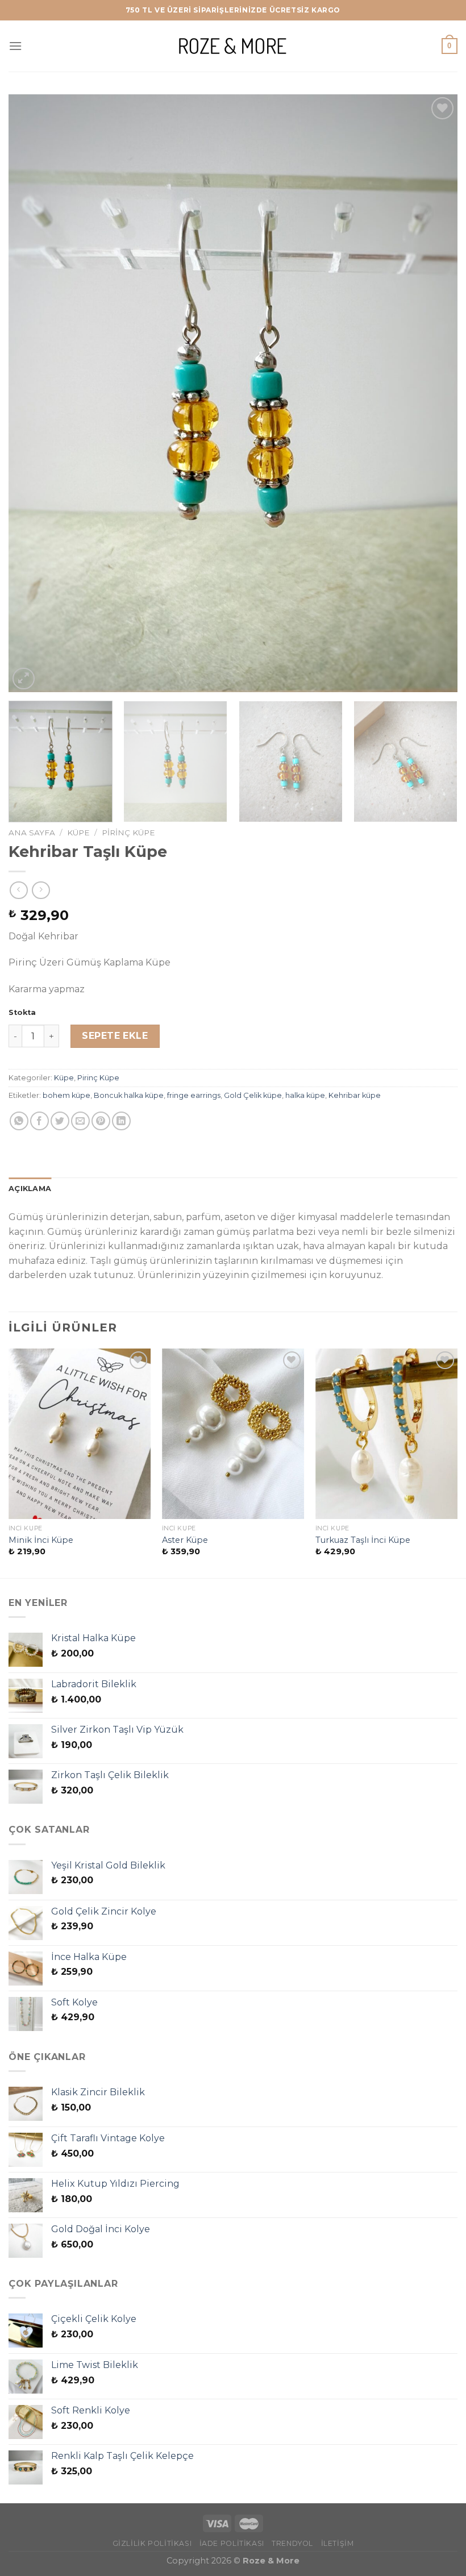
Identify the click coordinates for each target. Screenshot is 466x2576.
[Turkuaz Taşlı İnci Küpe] (386, 1434)
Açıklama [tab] (30, 1189)
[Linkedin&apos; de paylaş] (121, 1121)
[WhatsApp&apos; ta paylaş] (19, 1121)
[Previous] (32, 394)
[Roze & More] (233, 46)
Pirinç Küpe (128, 833)
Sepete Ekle (115, 1036)
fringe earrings (194, 1095)
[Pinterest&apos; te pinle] (101, 1121)
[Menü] (15, 46)
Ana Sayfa (32, 833)
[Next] (434, 394)
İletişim (338, 2543)
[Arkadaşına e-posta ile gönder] (80, 1121)
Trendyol (292, 2543)
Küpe (78, 833)
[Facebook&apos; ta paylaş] (39, 1121)
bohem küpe (66, 1095)
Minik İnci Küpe (41, 1540)
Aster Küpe (185, 1540)
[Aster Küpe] (233, 1434)
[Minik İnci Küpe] (80, 1434)
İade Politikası (232, 2543)
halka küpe (305, 1095)
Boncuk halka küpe (129, 1095)
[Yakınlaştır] (24, 679)
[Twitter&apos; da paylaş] (60, 1121)
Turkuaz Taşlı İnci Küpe (363, 1540)
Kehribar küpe (355, 1095)
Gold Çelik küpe (253, 1095)
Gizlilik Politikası (152, 2543)
